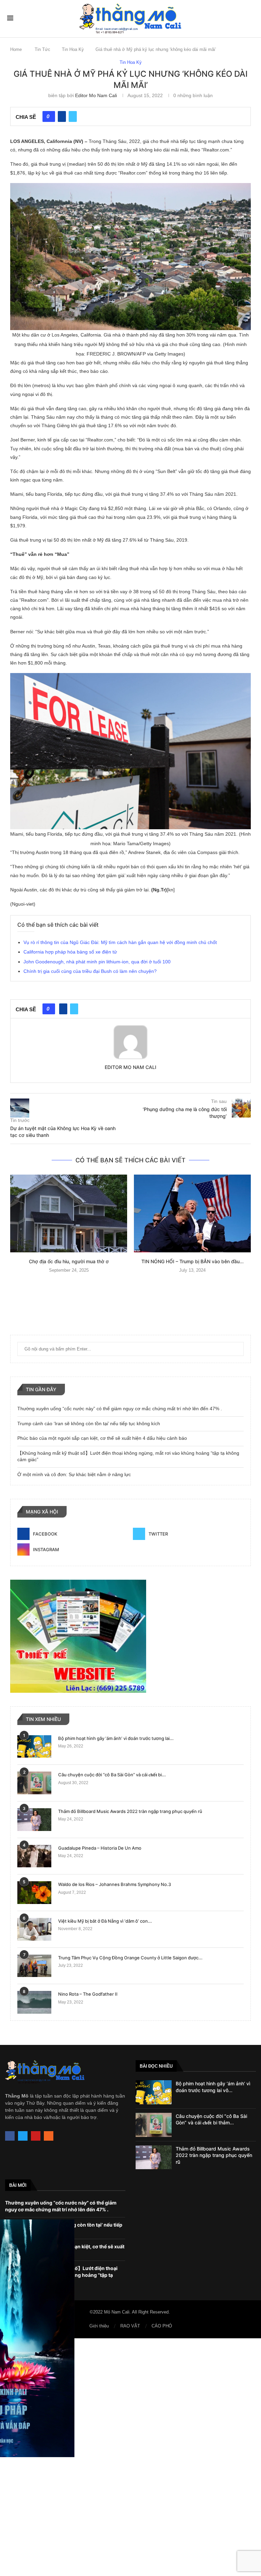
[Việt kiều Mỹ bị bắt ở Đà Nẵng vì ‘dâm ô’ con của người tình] (34, 1929)
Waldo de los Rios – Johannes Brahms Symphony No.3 (115, 1884)
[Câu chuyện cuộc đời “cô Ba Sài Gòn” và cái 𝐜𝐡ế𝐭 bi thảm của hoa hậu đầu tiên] (34, 1783)
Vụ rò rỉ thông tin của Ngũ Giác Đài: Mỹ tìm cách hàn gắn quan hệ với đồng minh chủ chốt (120, 942)
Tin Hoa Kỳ (73, 49)
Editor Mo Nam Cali (96, 95)
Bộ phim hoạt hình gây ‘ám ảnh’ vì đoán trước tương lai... (116, 1738)
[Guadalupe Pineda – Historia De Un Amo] (34, 1856)
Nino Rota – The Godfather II (88, 1994)
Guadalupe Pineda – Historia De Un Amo (100, 1848)
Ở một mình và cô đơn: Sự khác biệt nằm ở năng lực (74, 1474)
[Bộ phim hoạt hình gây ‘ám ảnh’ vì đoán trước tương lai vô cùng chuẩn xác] (34, 1747)
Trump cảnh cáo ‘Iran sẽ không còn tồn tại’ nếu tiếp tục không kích (89, 1423)
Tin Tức (42, 49)
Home (16, 49)
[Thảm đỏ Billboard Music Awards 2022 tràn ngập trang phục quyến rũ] (34, 1820)
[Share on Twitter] (73, 116)
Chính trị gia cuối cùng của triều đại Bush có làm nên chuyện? (90, 971)
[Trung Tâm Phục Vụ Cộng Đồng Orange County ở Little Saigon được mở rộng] (34, 1966)
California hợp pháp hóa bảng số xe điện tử (70, 952)
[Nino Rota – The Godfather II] (34, 2002)
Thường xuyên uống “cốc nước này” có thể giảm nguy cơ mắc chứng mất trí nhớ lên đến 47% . (120, 1409)
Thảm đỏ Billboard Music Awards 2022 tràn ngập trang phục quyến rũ (130, 1811)
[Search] (250, 18)
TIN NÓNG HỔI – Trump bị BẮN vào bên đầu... (193, 1261)
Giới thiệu (99, 2326)
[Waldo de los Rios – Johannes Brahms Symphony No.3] (34, 1893)
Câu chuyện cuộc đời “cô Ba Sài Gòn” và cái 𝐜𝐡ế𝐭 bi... (112, 1775)
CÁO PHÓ (162, 2326)
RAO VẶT (130, 2326)
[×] (130, 2457)
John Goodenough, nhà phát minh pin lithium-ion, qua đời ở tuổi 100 (97, 962)
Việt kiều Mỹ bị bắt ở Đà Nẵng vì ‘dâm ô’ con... (105, 1921)
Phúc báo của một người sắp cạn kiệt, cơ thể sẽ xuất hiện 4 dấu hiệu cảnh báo (102, 1438)
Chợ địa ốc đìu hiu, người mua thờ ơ (69, 1261)
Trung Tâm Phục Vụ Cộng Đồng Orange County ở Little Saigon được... (130, 1958)
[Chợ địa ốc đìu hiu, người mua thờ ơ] (69, 1213)
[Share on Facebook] (62, 116)
